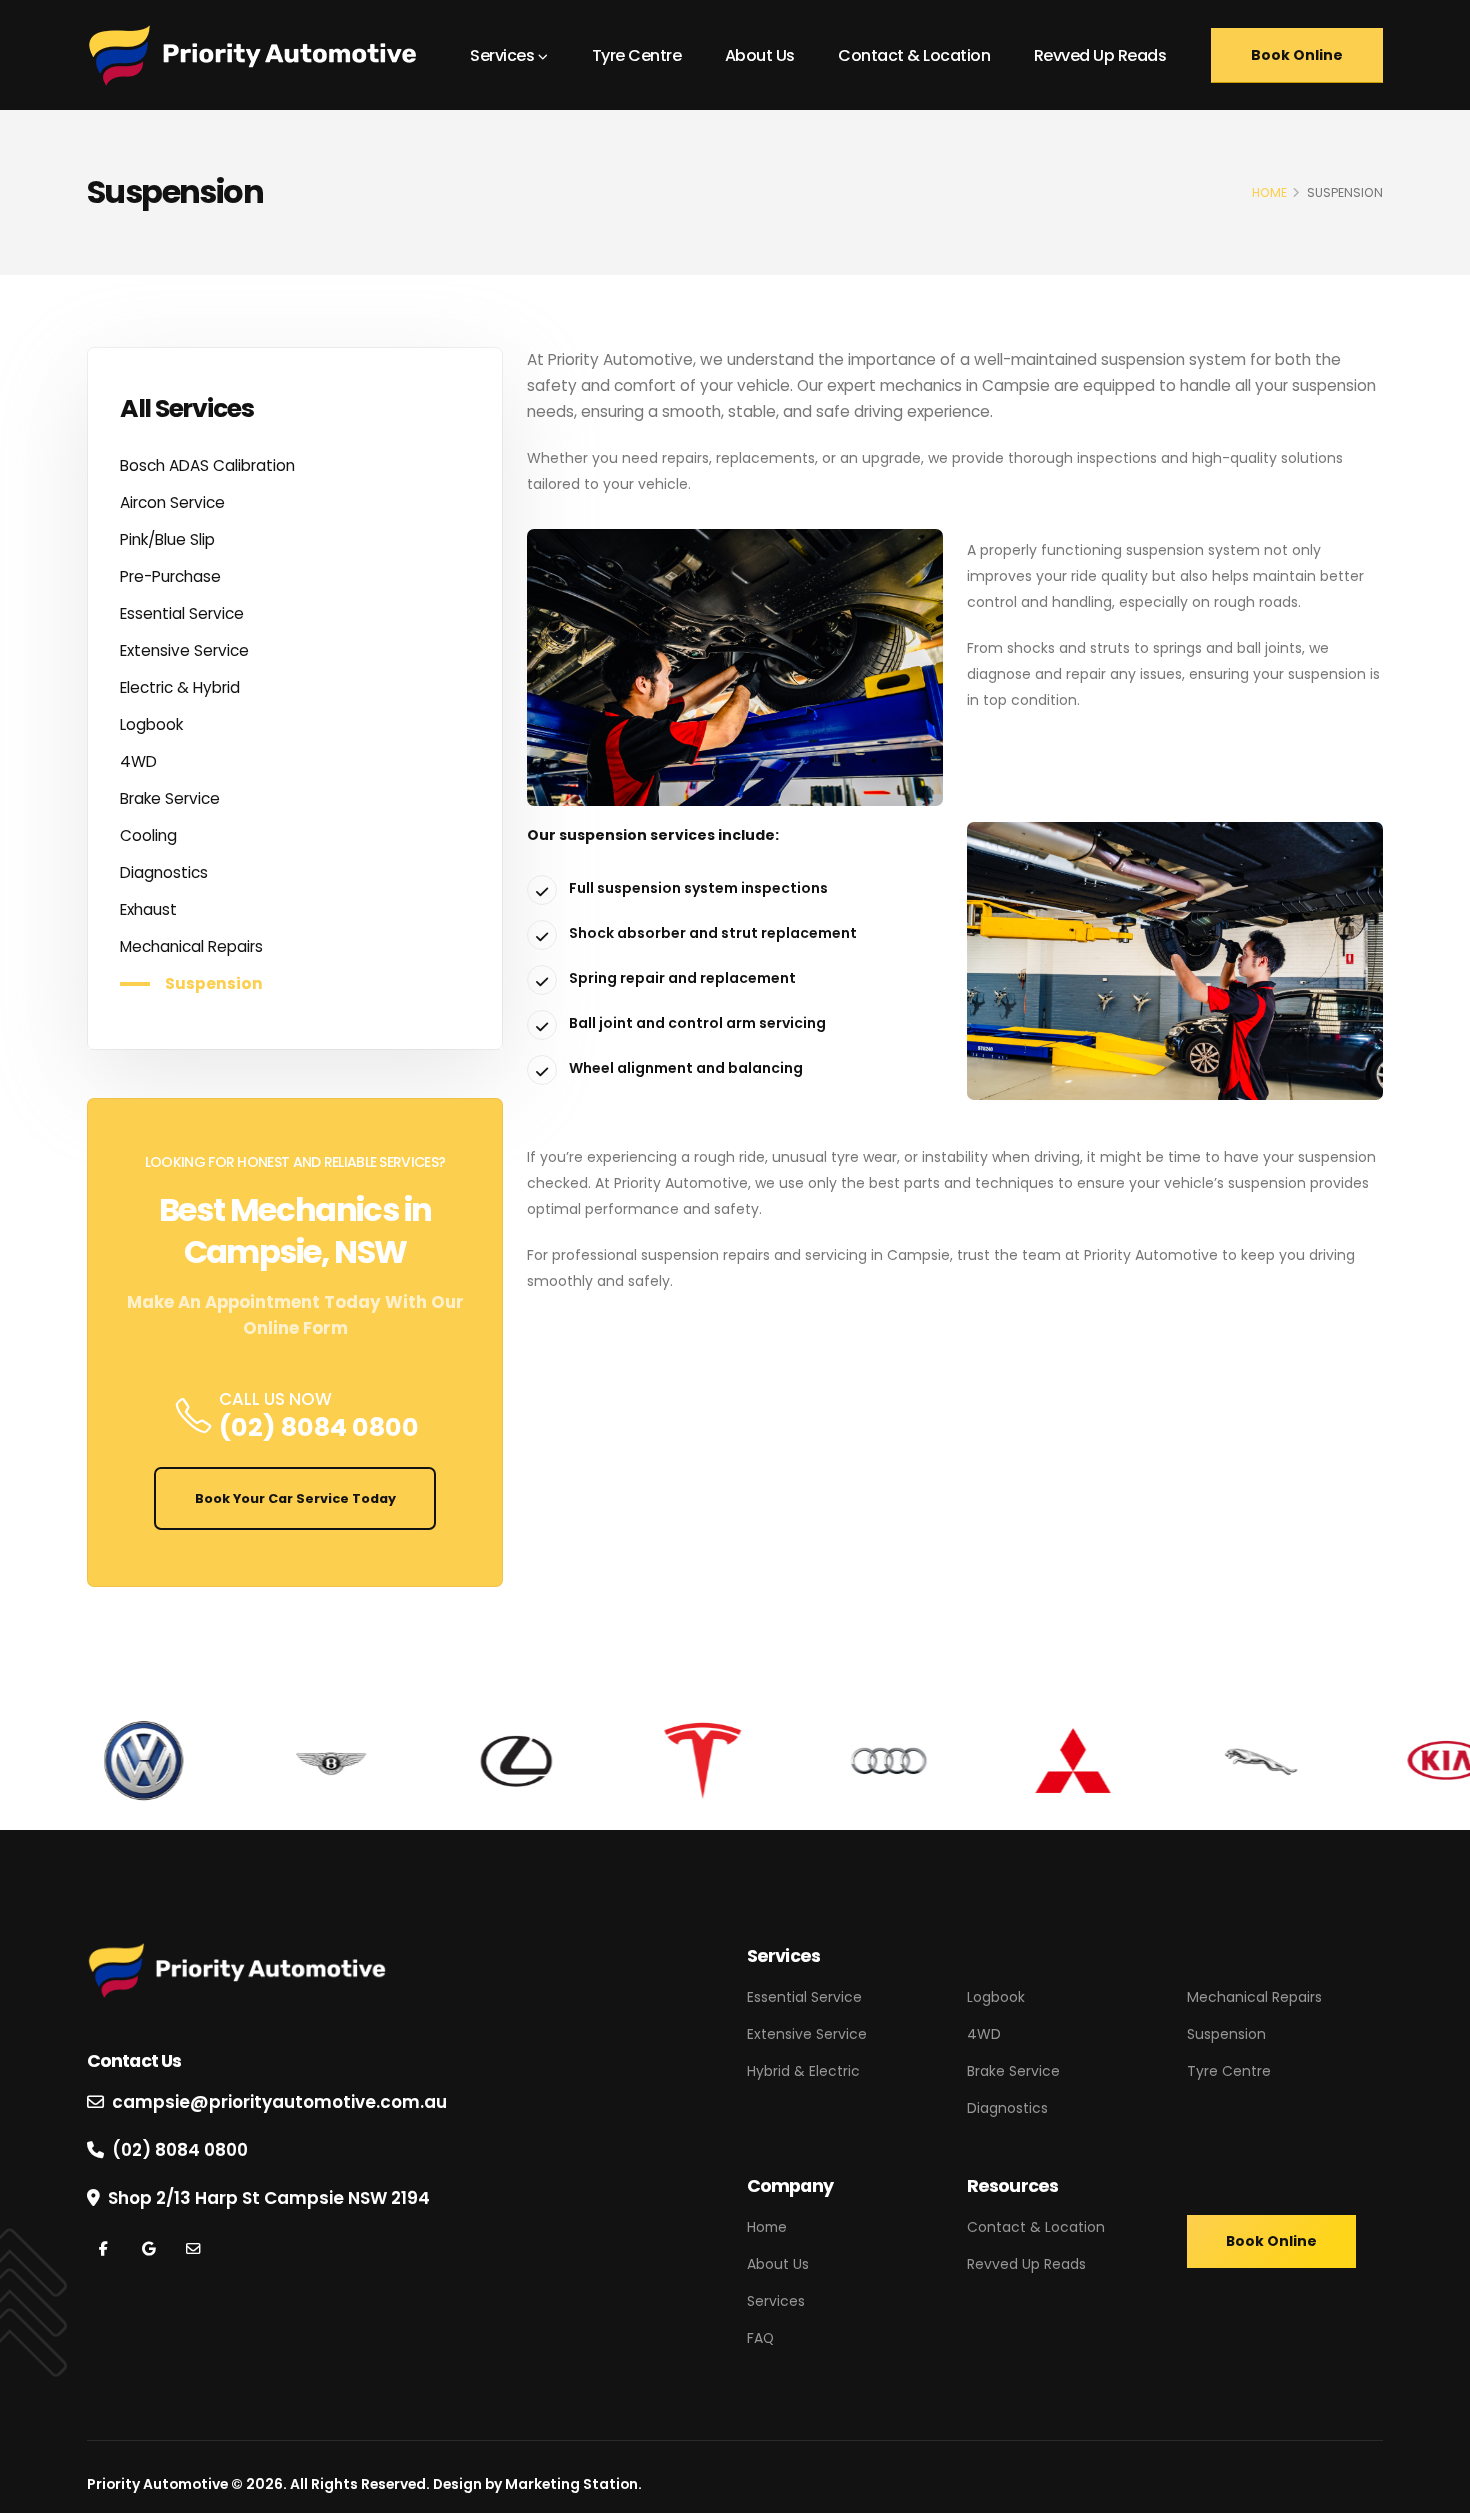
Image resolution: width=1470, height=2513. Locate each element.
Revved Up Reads (1100, 55)
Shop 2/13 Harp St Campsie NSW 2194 (269, 2198)
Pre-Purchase (170, 576)
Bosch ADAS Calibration (207, 465)
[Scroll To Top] (1435, 2490)
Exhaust (148, 909)
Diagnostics (164, 872)
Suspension (214, 983)
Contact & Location (914, 55)
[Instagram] (148, 2249)
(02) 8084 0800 (319, 1427)
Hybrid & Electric (803, 2071)
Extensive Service (184, 650)
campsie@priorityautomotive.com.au (279, 2102)
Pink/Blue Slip (167, 539)
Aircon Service (172, 502)
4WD (138, 761)
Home (767, 2227)
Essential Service (182, 613)
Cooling (148, 835)
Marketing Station (571, 2484)
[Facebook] (103, 2249)
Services (502, 55)
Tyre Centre (637, 55)
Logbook (151, 724)
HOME (1269, 192)
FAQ (760, 2338)
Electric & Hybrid (180, 687)
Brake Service (170, 798)
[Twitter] (192, 2249)
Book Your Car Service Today (295, 1498)
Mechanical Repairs (191, 946)
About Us (760, 55)
